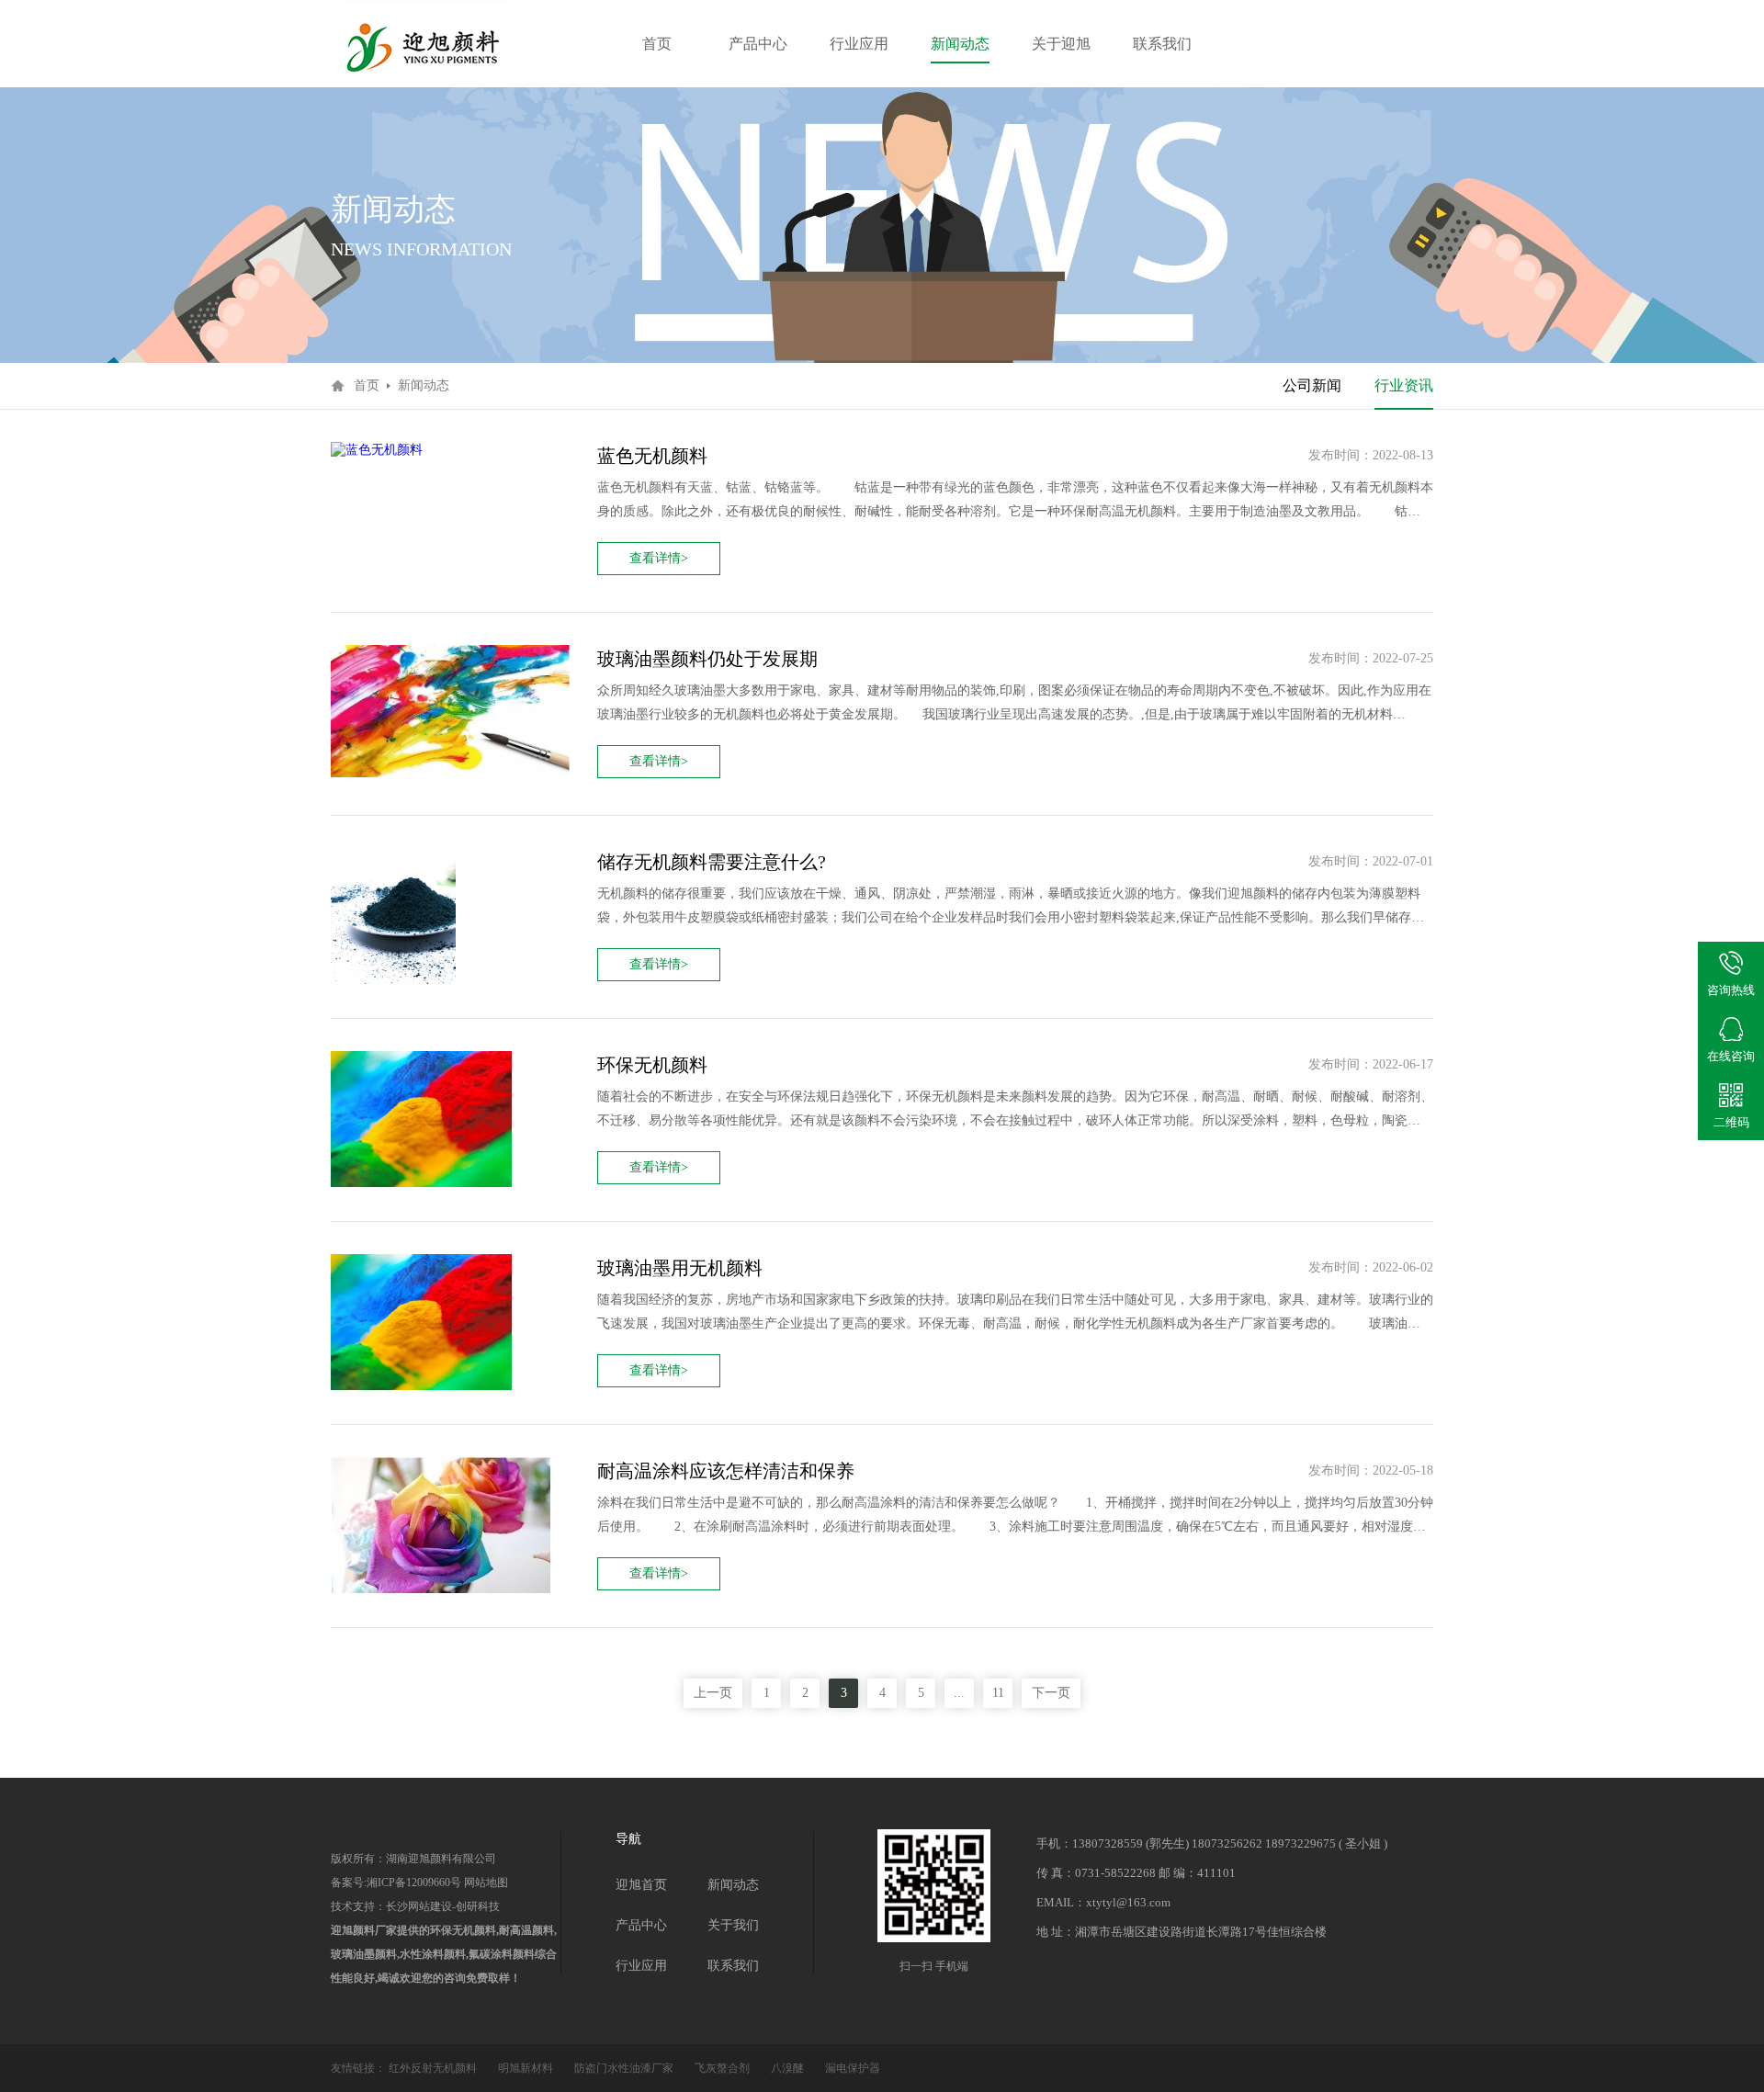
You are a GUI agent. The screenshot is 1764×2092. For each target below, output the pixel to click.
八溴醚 (789, 2068)
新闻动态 (960, 44)
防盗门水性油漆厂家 (625, 2068)
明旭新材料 (527, 2068)
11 (998, 1693)
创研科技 (478, 1906)
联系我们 (1162, 44)
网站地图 (485, 1883)
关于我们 (733, 1925)
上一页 (713, 1693)
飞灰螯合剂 (724, 2068)
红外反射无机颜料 (434, 2068)
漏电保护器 (853, 2068)
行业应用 (859, 44)
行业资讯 (1404, 385)
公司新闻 (1312, 385)
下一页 (1051, 1693)
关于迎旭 (1061, 44)
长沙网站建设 (419, 1906)
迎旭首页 (641, 1885)
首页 (657, 44)
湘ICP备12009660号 (414, 1883)
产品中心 (758, 44)
